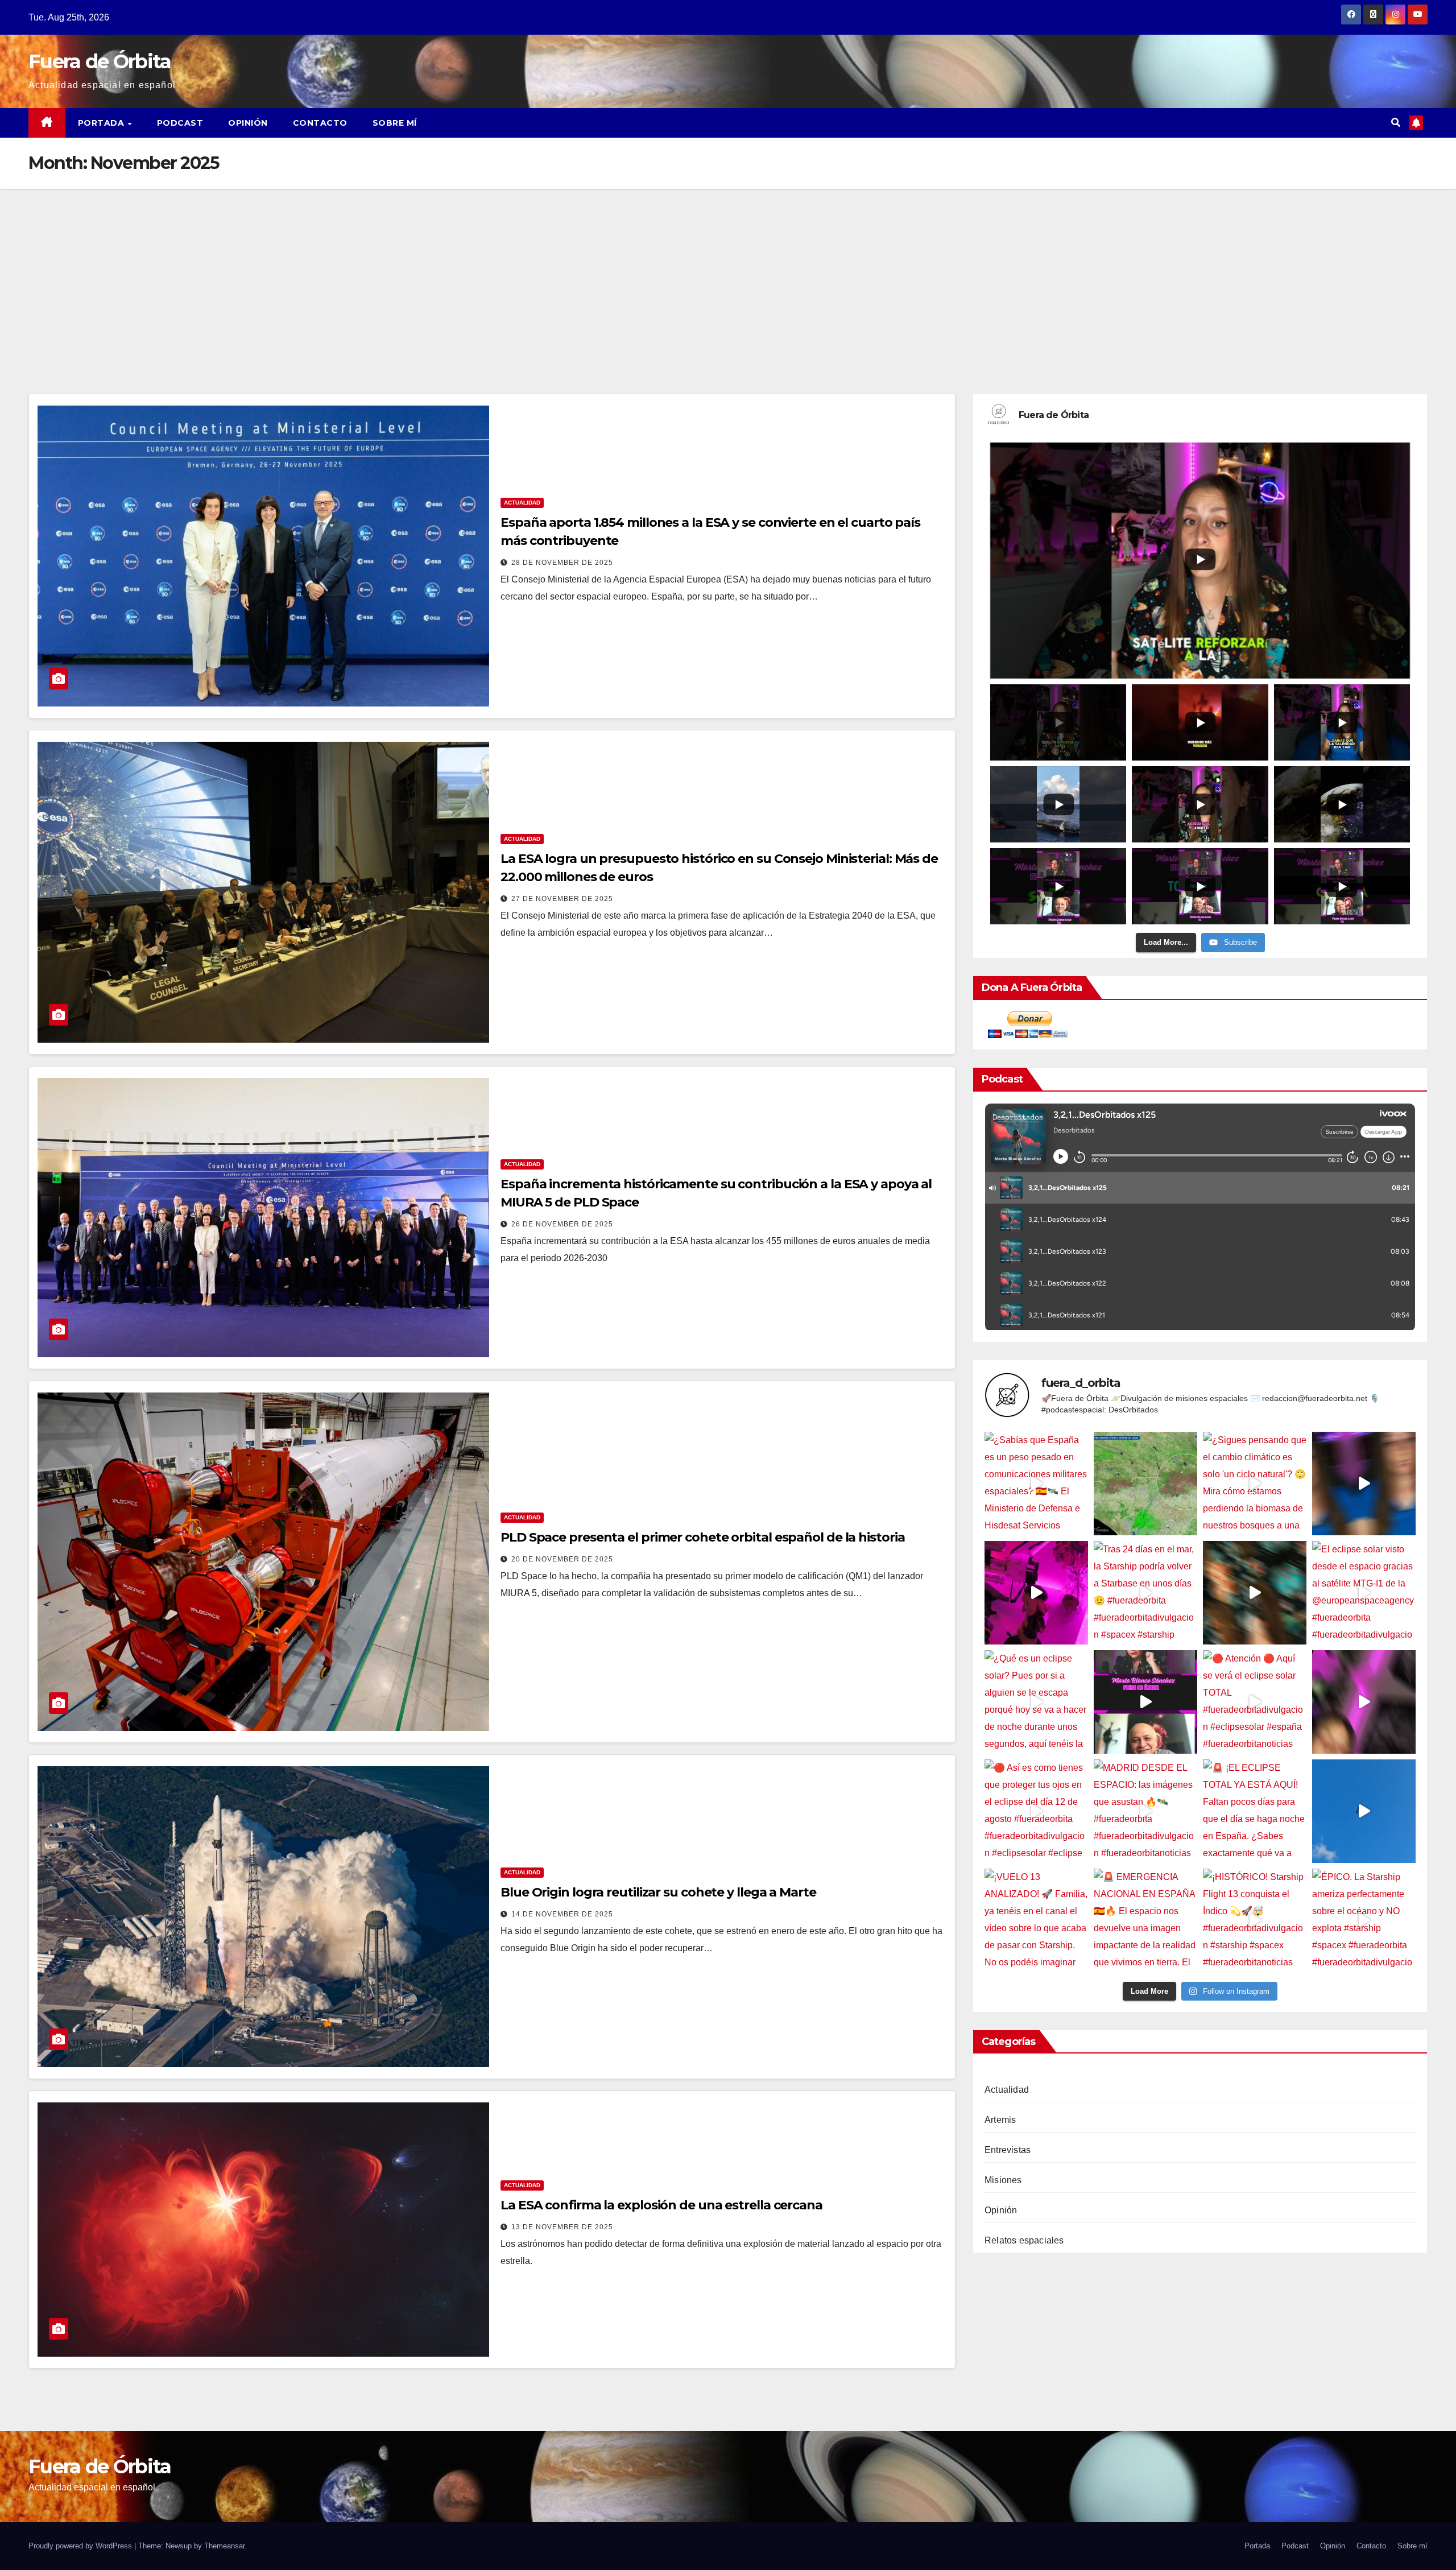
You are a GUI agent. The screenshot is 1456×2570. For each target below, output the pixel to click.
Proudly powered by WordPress (81, 2546)
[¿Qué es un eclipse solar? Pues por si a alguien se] (1036, 1702)
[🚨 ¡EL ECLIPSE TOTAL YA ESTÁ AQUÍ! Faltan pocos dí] (1255, 1811)
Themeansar (224, 2546)
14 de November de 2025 (562, 1914)
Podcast (180, 123)
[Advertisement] (728, 274)
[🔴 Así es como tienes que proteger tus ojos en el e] (1036, 1811)
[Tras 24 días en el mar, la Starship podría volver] (1145, 1593)
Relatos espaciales (1024, 2240)
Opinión (248, 123)
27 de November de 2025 (562, 899)
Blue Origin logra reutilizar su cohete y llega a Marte (658, 1892)
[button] (1396, 123)
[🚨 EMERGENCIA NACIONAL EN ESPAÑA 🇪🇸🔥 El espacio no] (1145, 1920)
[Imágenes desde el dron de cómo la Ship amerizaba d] (1364, 1811)
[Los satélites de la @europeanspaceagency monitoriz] (1364, 1702)
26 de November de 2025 (562, 1224)
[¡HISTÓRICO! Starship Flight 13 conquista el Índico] (1255, 1920)
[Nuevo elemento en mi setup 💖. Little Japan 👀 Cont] (1036, 1593)
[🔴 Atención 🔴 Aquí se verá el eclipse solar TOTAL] (1255, 1702)
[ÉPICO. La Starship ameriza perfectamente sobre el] (1364, 1920)
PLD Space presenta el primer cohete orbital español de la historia (702, 1537)
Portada (102, 123)
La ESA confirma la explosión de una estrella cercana (661, 2205)
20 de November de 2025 (562, 1559)
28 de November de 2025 (562, 563)
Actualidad (522, 503)
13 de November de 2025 (562, 2227)
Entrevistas (1008, 2150)
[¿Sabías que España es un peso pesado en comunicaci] (1036, 1484)
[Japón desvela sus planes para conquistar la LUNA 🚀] (1255, 1593)
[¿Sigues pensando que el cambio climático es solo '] (1255, 1484)
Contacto (320, 123)
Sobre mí (395, 123)
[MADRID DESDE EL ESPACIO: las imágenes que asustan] (1145, 1811)
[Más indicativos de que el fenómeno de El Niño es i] (1364, 1484)
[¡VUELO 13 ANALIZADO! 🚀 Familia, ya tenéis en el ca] (1036, 1920)
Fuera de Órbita (100, 61)
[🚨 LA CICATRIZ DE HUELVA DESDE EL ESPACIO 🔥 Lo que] (1145, 1484)
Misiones (1003, 2180)
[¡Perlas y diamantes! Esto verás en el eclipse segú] (1145, 1702)
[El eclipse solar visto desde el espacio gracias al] (1364, 1593)
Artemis (1000, 2120)
